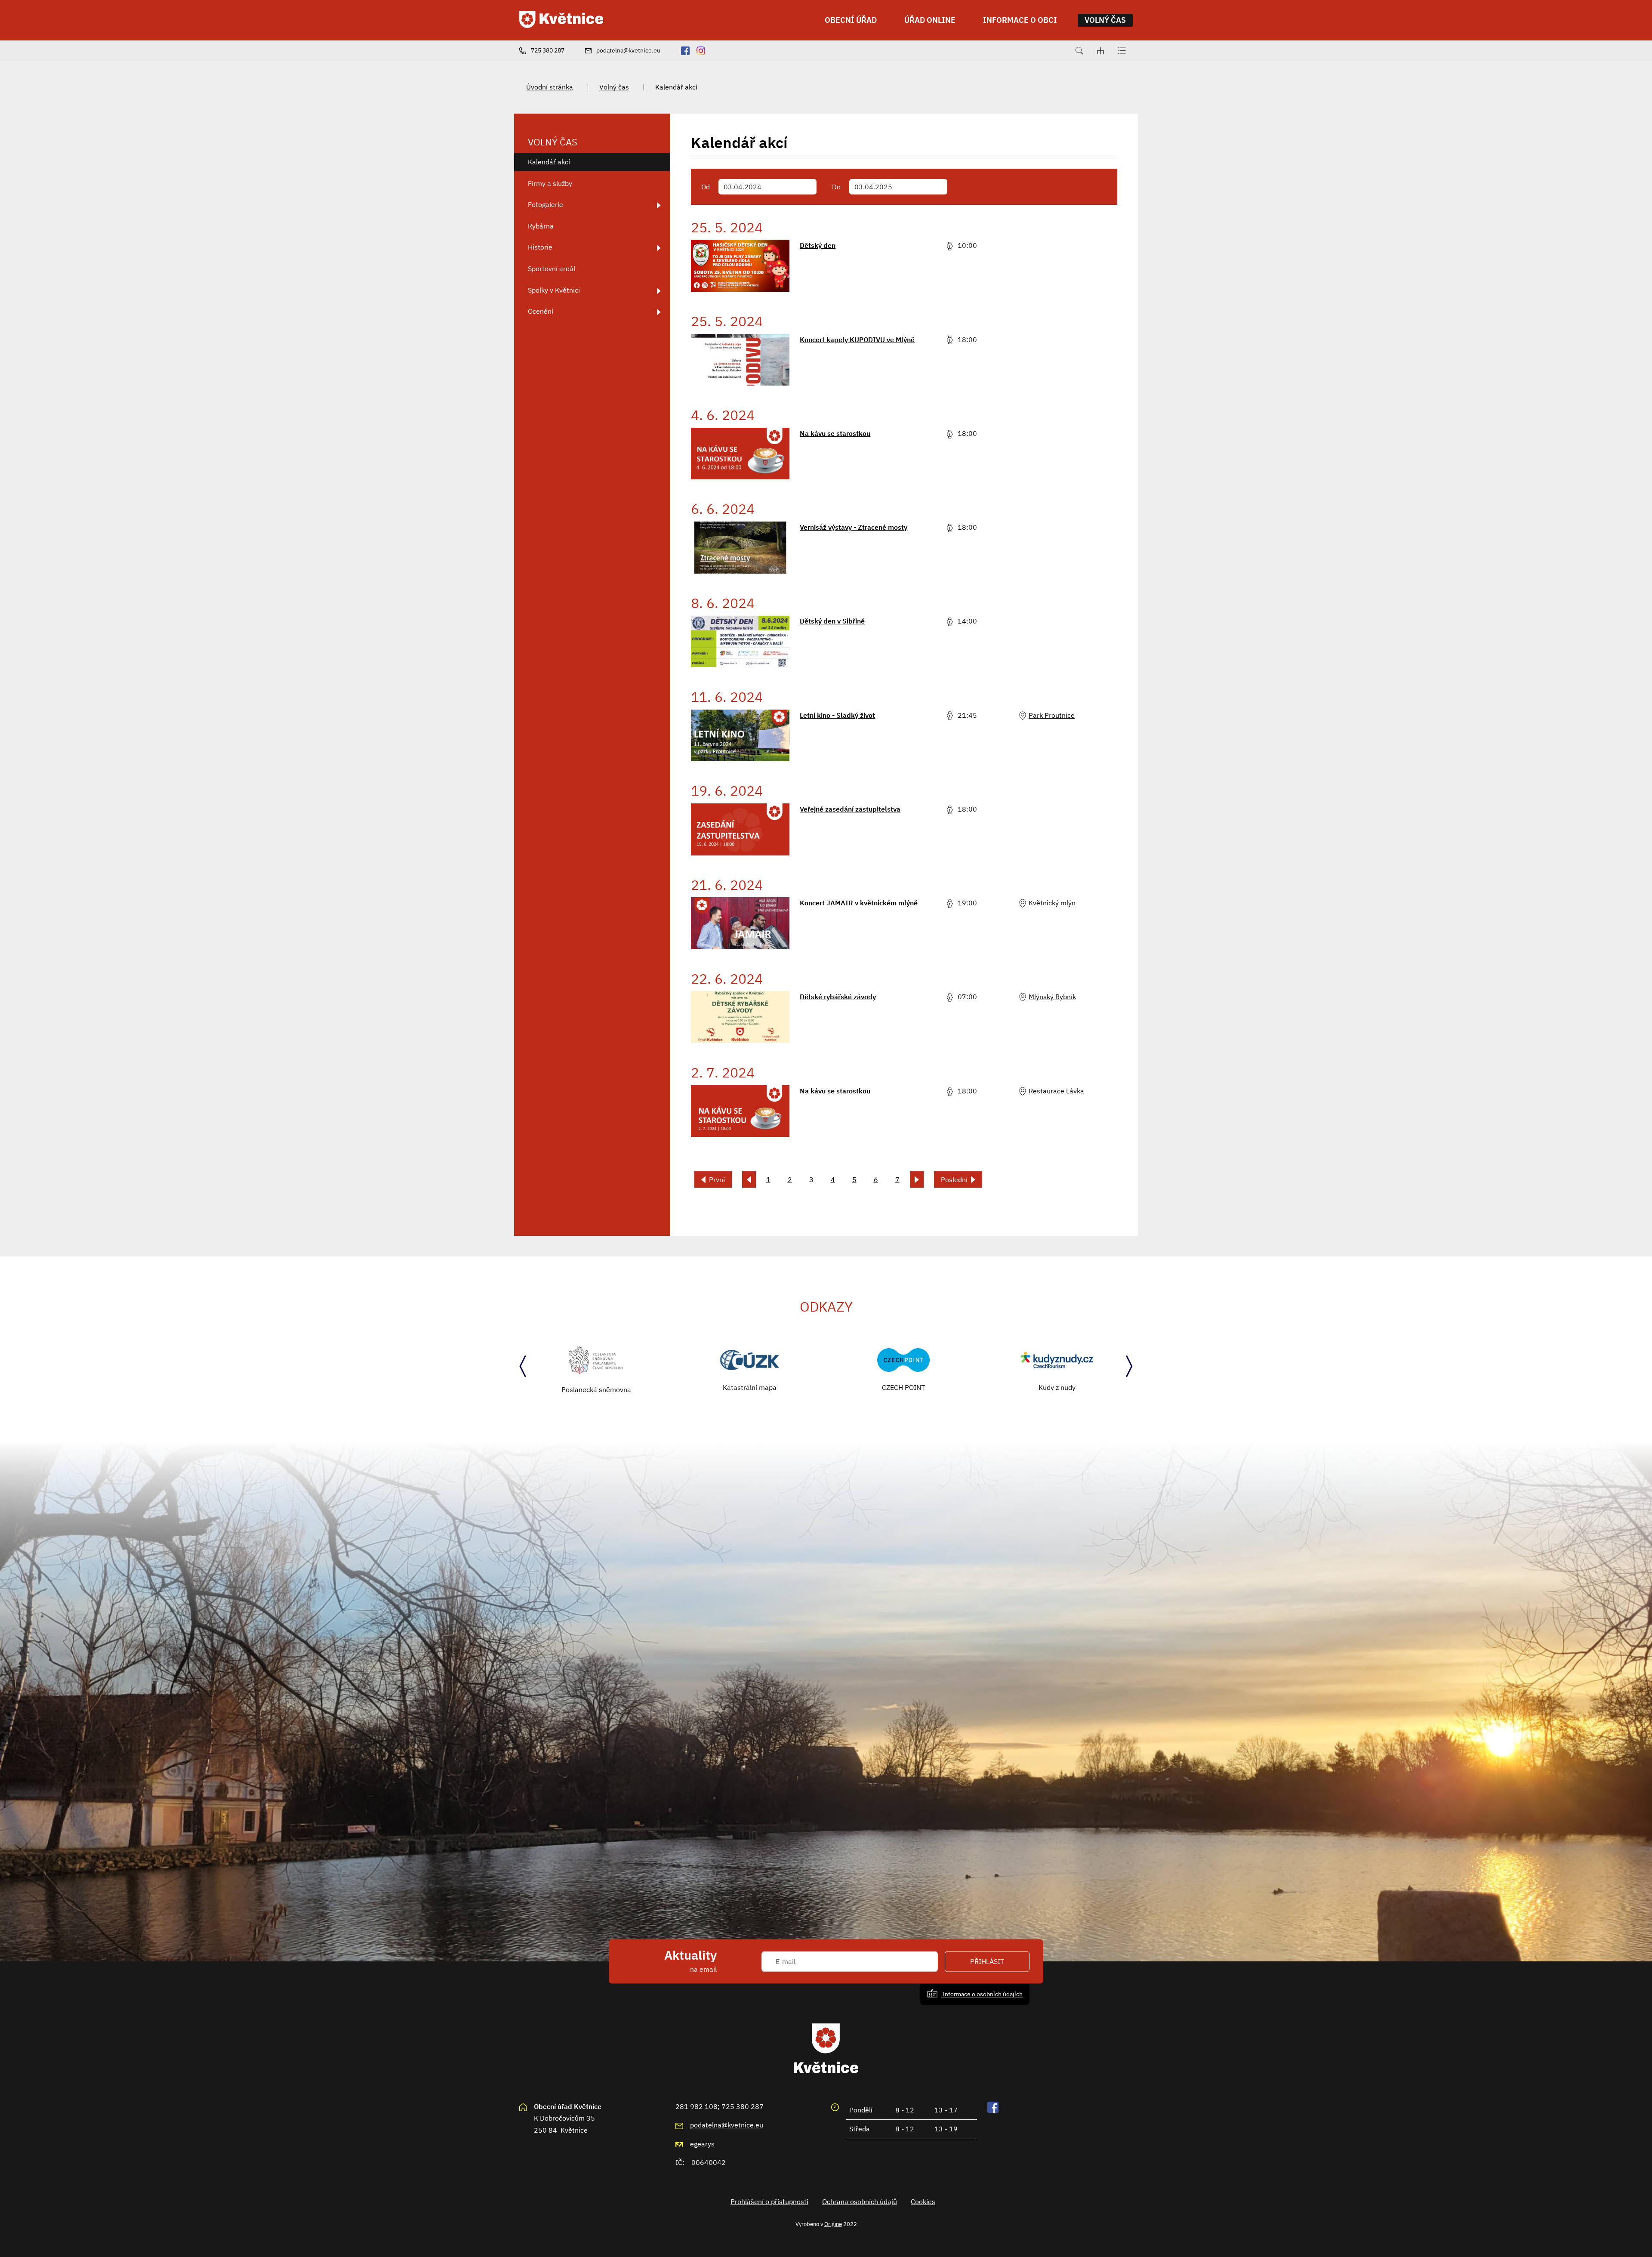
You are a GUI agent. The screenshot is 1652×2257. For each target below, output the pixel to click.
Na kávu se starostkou (835, 433)
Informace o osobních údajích (982, 1994)
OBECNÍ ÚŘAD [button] (851, 20)
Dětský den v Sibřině (832, 621)
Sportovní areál (552, 269)
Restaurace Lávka (1056, 1091)
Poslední (954, 1179)
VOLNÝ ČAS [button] (1105, 20)
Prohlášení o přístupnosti (769, 2201)
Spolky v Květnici (554, 290)
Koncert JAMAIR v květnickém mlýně (859, 903)
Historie (540, 247)
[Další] (917, 1179)
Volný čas (614, 87)
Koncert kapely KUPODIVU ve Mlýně (857, 340)
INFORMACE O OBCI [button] (1020, 20)
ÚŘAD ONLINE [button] (930, 20)
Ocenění (541, 311)
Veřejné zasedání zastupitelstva (850, 809)
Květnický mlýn (1052, 903)
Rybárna (541, 226)
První (717, 1179)
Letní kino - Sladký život (837, 715)
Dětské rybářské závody (838, 997)
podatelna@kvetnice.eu (727, 2125)
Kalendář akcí (549, 162)
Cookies (923, 2201)
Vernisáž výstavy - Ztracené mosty (854, 527)
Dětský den (818, 245)
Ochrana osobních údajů (860, 2201)
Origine (833, 2224)
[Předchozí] (749, 1179)
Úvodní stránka (550, 87)
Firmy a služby (550, 183)
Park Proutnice (1052, 715)
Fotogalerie (546, 204)
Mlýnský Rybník (1052, 997)
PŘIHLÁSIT (987, 1961)
